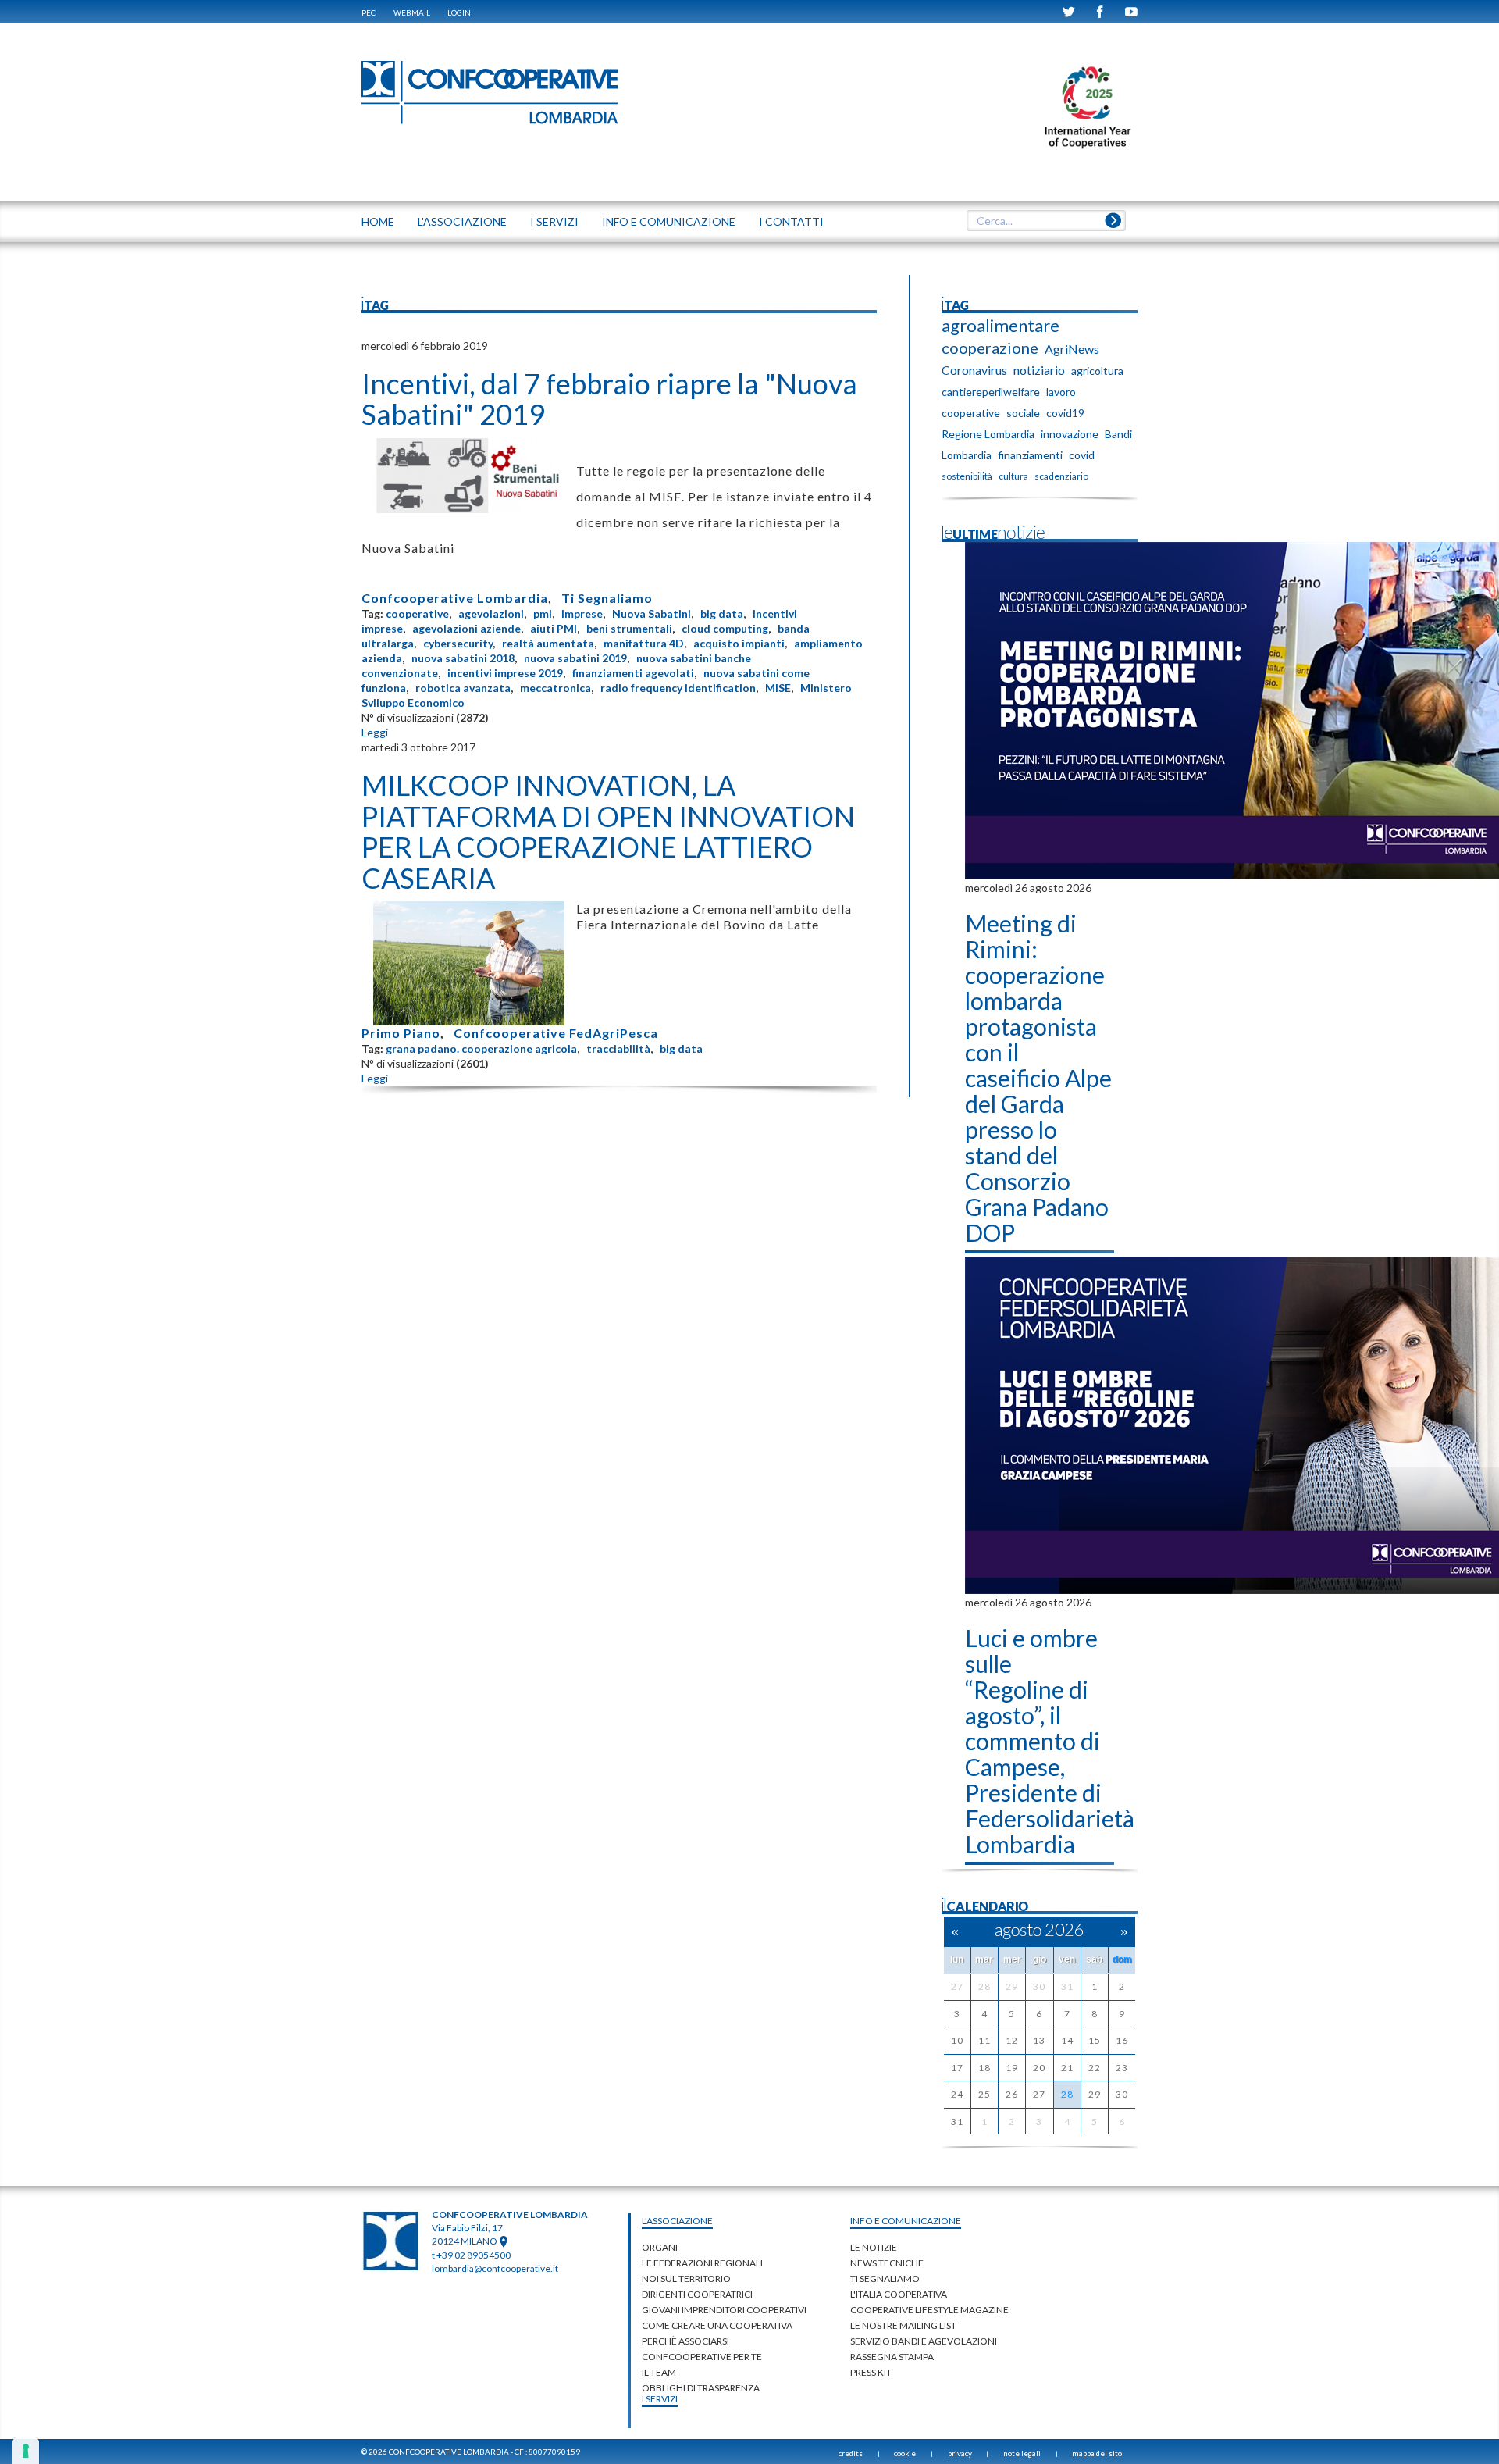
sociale (1023, 413)
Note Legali (1022, 2453)
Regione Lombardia (988, 434)
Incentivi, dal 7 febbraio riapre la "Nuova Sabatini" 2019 (609, 399)
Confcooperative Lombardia (455, 598)
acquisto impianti (739, 643)
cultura (1013, 476)
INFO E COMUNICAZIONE (669, 221)
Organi (660, 2247)
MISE (778, 688)
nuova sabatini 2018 (463, 658)
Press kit (871, 2372)
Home (378, 221)
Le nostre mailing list (903, 2325)
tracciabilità (618, 1048)
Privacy (960, 2453)
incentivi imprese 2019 (505, 673)
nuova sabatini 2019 (575, 658)
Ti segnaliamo (885, 2279)
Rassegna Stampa (892, 2357)
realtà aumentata (548, 643)
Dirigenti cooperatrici (697, 2294)
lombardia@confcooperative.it (495, 2268)
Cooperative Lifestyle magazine (929, 2310)
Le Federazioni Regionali (702, 2263)
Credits (851, 2453)
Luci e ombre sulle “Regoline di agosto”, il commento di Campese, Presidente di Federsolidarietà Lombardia (1050, 1741)
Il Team (659, 2372)
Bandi (1118, 434)
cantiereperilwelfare (991, 392)
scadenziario (1061, 476)
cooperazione (990, 348)
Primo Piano (401, 1033)
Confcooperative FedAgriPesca (556, 1033)
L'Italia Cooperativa (899, 2294)
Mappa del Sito (1097, 2453)
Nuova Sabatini (652, 613)
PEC (369, 12)
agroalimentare (1001, 326)
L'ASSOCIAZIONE (462, 221)
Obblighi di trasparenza (701, 2388)
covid (1082, 455)
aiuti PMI (554, 628)
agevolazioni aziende (466, 628)
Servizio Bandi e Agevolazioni (924, 2341)
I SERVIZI (554, 221)
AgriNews (1072, 349)
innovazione (1070, 434)
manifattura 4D (644, 643)
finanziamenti (1030, 455)
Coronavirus (974, 370)
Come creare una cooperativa (717, 2325)
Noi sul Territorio (686, 2279)
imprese (582, 613)
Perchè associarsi (685, 2341)
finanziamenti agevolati (633, 673)
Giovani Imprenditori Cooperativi (724, 2310)
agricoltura (1097, 371)
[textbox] (1046, 221)
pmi (543, 613)
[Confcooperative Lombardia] (490, 92)
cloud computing (725, 628)
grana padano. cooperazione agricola (481, 1048)
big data (722, 613)
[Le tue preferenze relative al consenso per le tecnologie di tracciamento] (26, 2451)
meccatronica (555, 688)
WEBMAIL (412, 12)
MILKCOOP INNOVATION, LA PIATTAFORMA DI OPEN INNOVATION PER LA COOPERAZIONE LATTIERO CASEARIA (608, 831)
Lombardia (967, 455)
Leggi (375, 732)
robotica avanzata (463, 688)
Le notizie (874, 2247)
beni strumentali (629, 628)
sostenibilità (967, 476)
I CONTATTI (791, 221)
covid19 (1065, 413)
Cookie (905, 2453)
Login (459, 12)
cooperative (417, 613)
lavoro (1061, 392)
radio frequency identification (678, 688)
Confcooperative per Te (702, 2357)
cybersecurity (458, 643)
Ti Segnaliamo (607, 598)
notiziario (1039, 370)
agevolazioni (491, 613)
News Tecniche (887, 2263)
